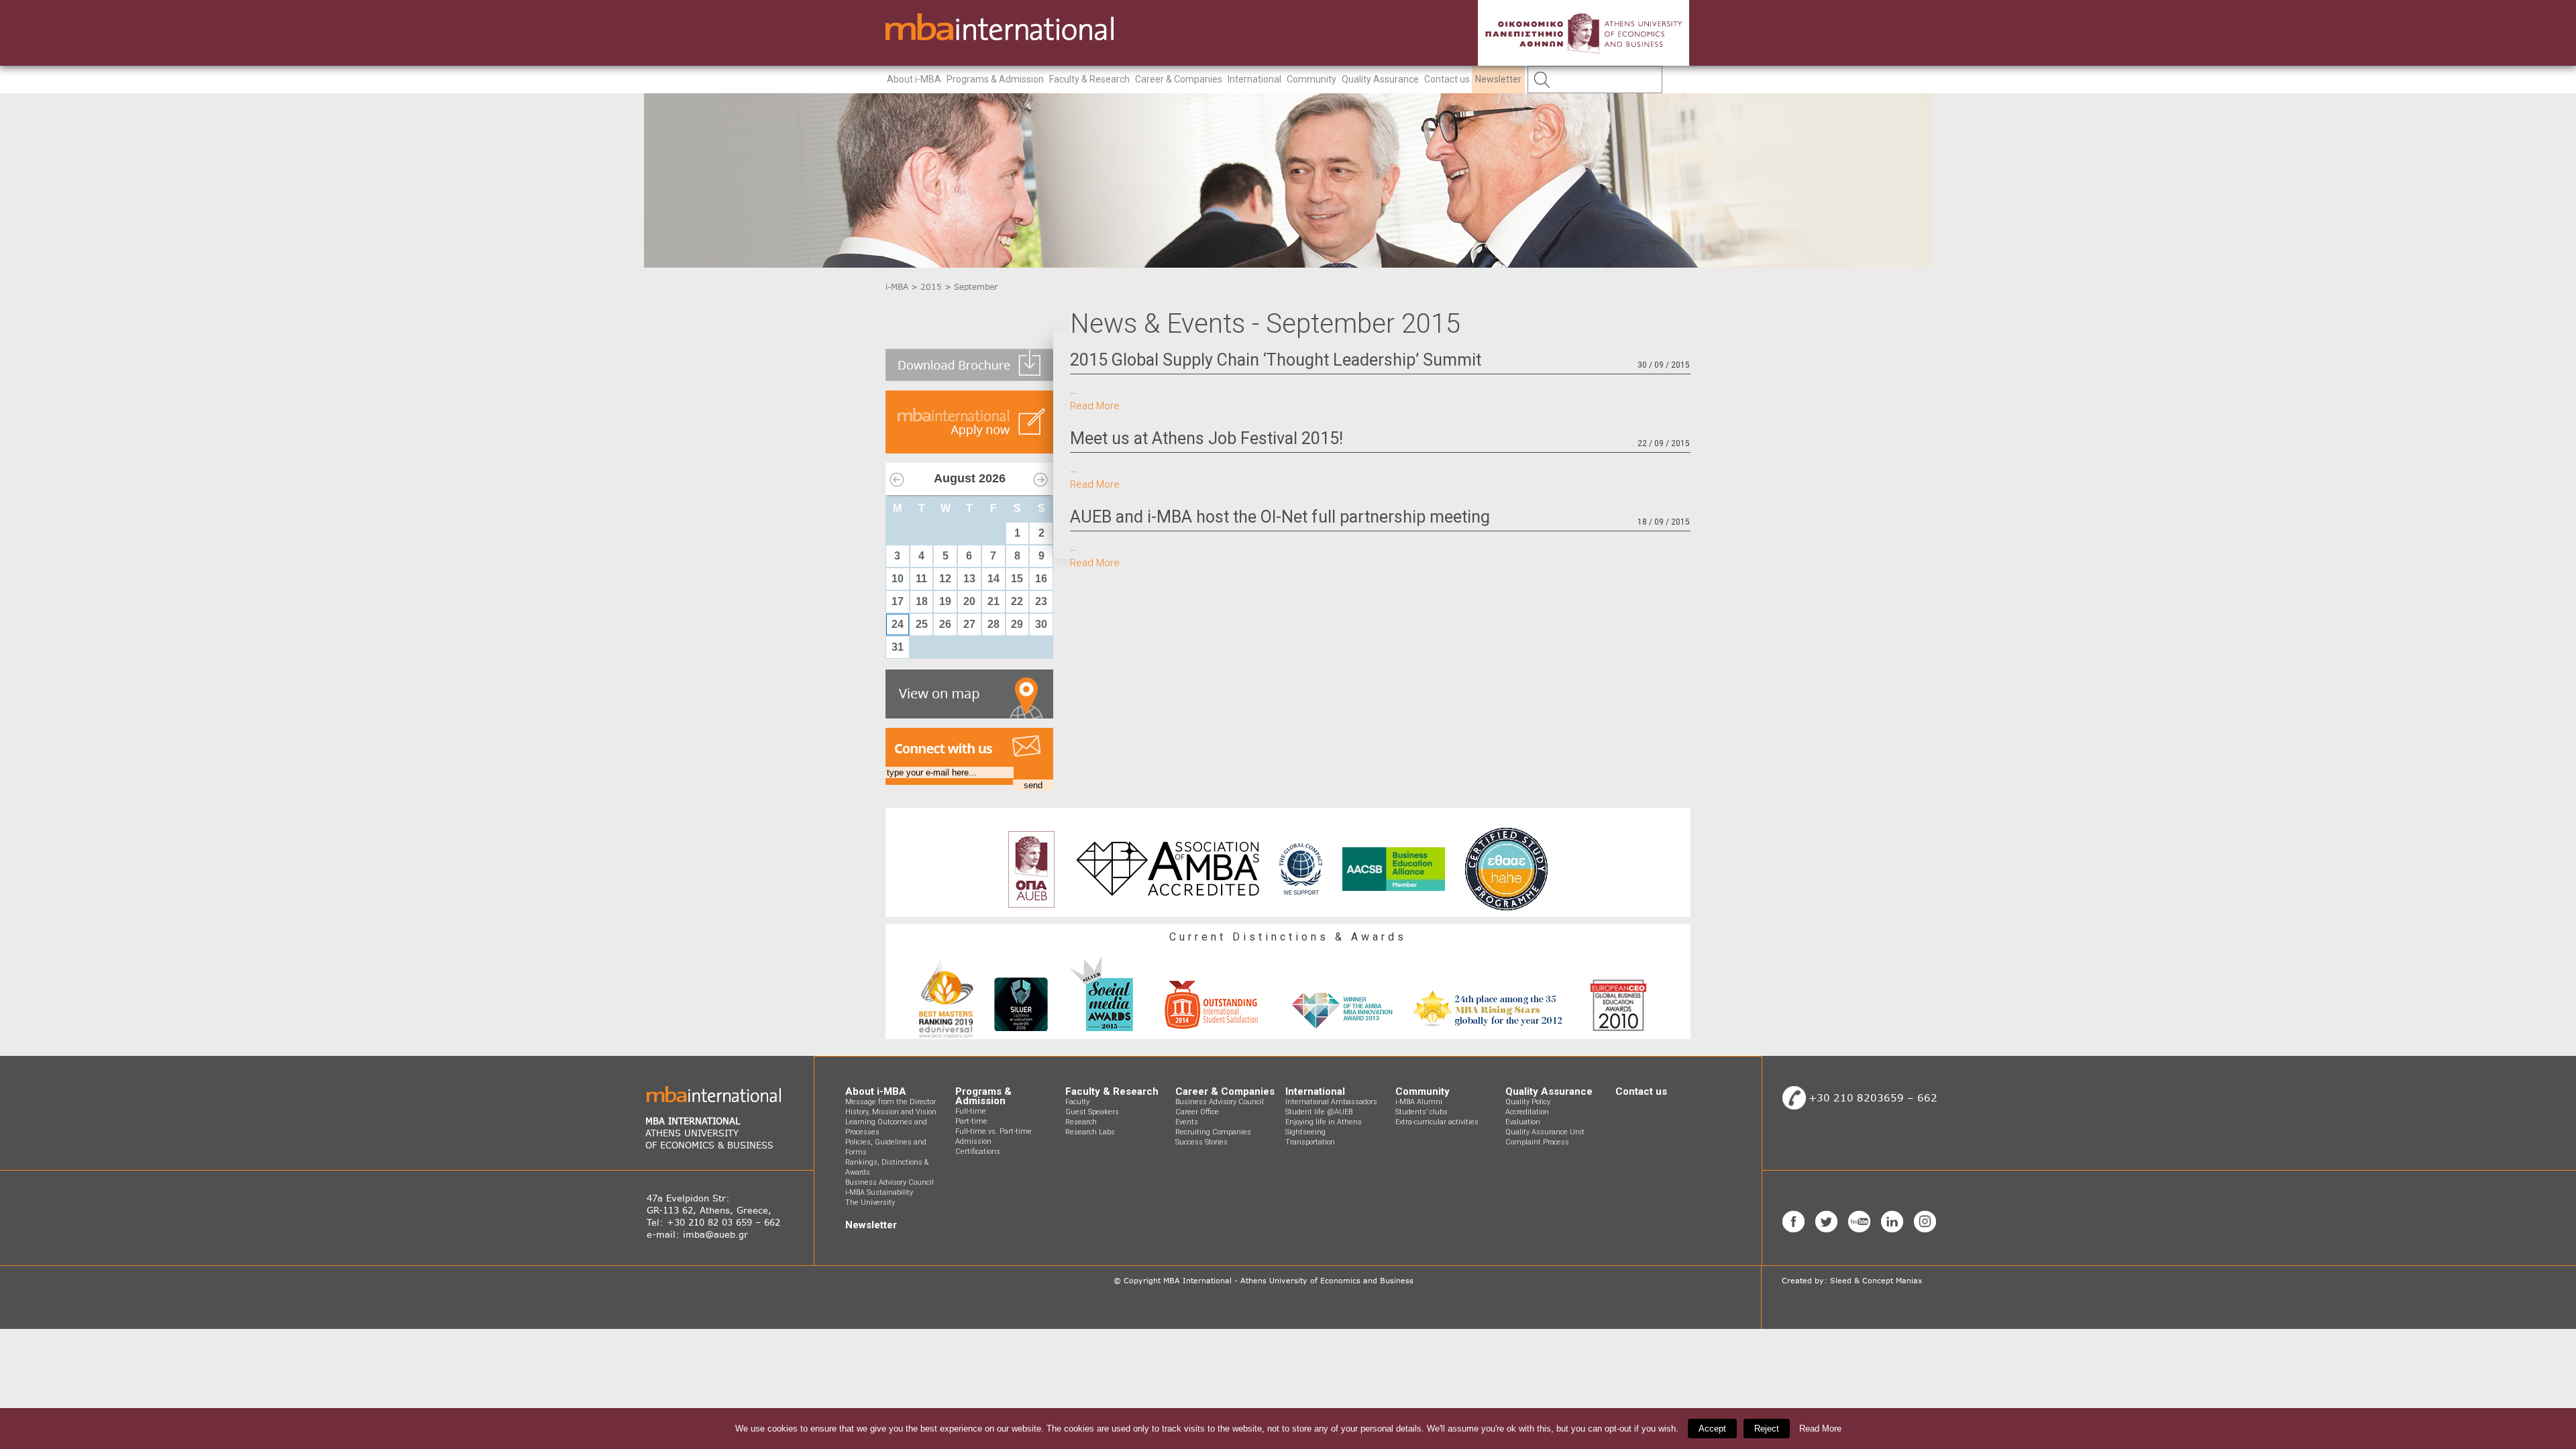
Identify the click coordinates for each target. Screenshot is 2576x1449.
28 (994, 624)
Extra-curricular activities (1437, 1122)
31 (898, 647)
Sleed (1841, 1281)
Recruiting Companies (1213, 1132)
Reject (1767, 1429)
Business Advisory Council (890, 1182)
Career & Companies (1179, 79)
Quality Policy (1528, 1102)
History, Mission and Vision (891, 1112)
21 (994, 601)
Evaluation (1523, 1122)
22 (1017, 601)
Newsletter (1498, 79)
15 (1017, 579)
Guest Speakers (1092, 1112)
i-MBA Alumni (1419, 1102)
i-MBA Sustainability (879, 1192)
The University (870, 1202)
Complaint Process (1537, 1142)
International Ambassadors (1331, 1102)
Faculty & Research (1089, 79)
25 (922, 624)
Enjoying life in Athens (1324, 1122)
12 (945, 579)
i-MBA (897, 287)
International (1254, 79)
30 (1041, 624)
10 (898, 579)
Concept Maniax (1892, 1281)
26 (945, 624)
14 (994, 579)
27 (969, 624)
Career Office (1197, 1112)
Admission (973, 1141)
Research (1081, 1122)
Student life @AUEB (1319, 1112)
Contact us (1447, 79)
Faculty (1077, 1102)
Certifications (978, 1151)
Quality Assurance (1380, 79)
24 (898, 624)
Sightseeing (1305, 1132)
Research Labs (1090, 1132)
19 (945, 601)
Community (1311, 79)
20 (969, 601)
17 (898, 601)
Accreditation (1527, 1112)
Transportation (1310, 1142)
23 (1041, 601)
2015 (931, 287)
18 (922, 601)
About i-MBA (914, 79)
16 (1041, 579)
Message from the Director (891, 1102)
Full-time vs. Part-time (994, 1131)
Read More (1095, 406)
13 (969, 579)
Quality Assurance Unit (1545, 1132)
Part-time (971, 1121)
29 (1017, 624)
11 (921, 579)
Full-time (971, 1111)
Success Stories (1201, 1142)
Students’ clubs (1421, 1112)
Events (1187, 1122)
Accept (1712, 1429)
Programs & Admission (995, 79)
